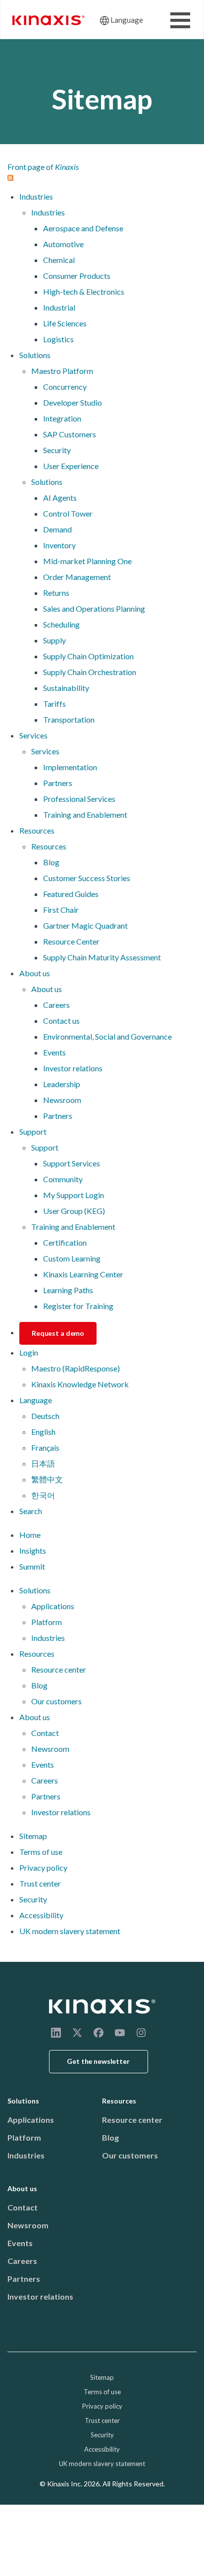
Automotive (63, 244)
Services (33, 735)
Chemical (59, 260)
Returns (56, 593)
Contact (45, 1733)
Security (57, 450)
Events (54, 1052)
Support (33, 1131)
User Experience (71, 466)
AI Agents (60, 498)
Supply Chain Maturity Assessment (102, 957)
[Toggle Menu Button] (180, 20)
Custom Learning (72, 1258)
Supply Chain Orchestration (90, 672)
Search (31, 1511)
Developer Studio (73, 402)
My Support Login (74, 1195)
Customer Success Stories (87, 878)
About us (35, 973)
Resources (37, 830)
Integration (62, 418)
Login (29, 1352)
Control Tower (68, 513)
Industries (36, 196)
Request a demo (58, 1333)
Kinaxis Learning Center (83, 1274)
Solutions (35, 355)
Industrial (59, 307)
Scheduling (61, 624)
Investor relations (73, 1068)
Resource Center (71, 941)
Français (45, 1447)
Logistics (58, 339)
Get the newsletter (98, 2061)
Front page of (43, 167)
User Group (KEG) (74, 1211)
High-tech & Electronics (84, 291)
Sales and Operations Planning (94, 608)
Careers (56, 1005)
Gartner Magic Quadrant (85, 925)
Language (127, 20)
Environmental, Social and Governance (107, 1036)
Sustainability (66, 688)
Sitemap (33, 1836)
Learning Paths (68, 1290)
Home (30, 1535)
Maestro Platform (62, 371)
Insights (33, 1551)
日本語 (43, 1463)
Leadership (62, 1084)
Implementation (70, 767)
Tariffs (54, 704)
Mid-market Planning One (87, 561)
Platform (47, 1622)
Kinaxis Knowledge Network (80, 1384)
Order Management (77, 577)
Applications (53, 1606)
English (43, 1432)
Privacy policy (43, 1867)
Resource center (59, 1669)
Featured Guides (71, 894)
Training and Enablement (85, 815)
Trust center (40, 1883)
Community (63, 1179)
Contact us (61, 1021)
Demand (57, 529)
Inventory (59, 545)
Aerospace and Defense (83, 228)
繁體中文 (47, 1479)
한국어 (43, 1495)
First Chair (61, 910)
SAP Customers (70, 434)
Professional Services (79, 799)
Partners (58, 783)
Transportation (69, 719)
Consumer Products (77, 276)
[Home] (102, 2006)
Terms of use (41, 1852)
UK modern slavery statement (70, 1931)
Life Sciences (65, 323)
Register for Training (78, 1306)
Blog (51, 862)
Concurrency (65, 387)
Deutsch (45, 1416)
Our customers (56, 1701)
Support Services (72, 1163)
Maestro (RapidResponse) (76, 1368)
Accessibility (41, 1915)
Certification (65, 1242)
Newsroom (62, 1100)
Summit (32, 1566)
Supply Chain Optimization (88, 656)
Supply (54, 640)
